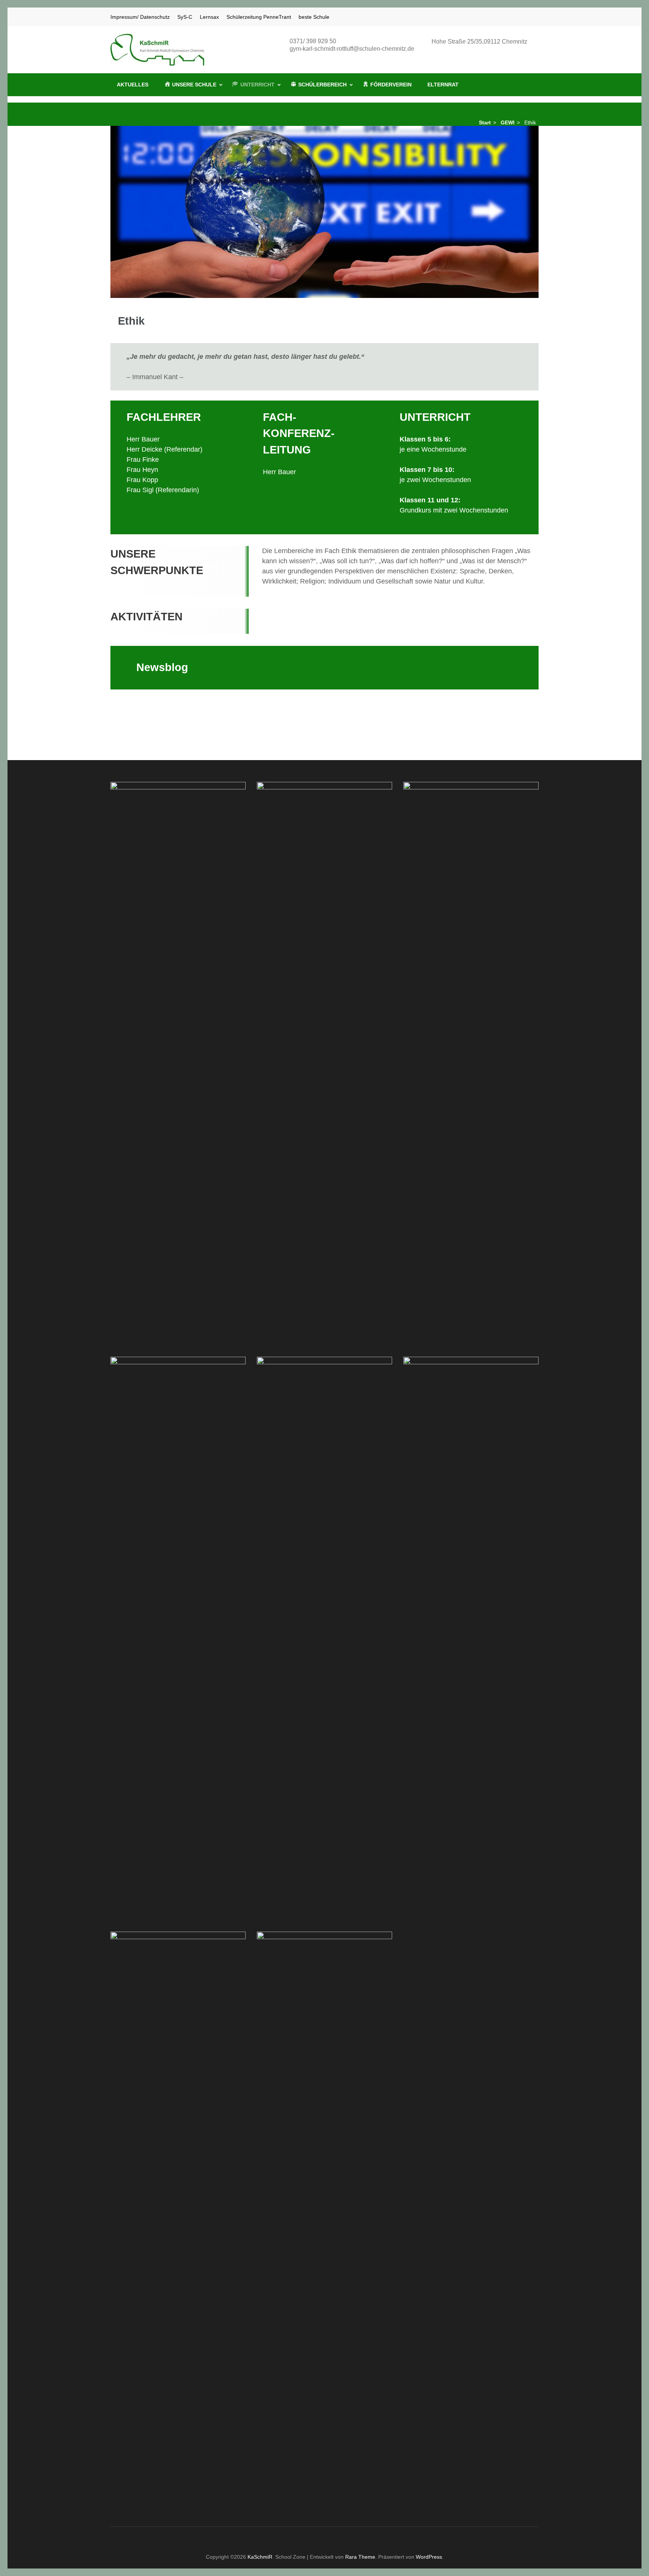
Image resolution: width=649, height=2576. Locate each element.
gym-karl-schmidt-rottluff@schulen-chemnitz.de (352, 49)
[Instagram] (527, 17)
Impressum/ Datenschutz (140, 17)
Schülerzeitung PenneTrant (259, 17)
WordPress (429, 2557)
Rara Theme (360, 2557)
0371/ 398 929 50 (313, 41)
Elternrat (443, 85)
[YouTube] (536, 17)
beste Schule (314, 17)
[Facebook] (517, 17)
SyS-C (185, 17)
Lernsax (209, 17)
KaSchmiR (260, 2557)
